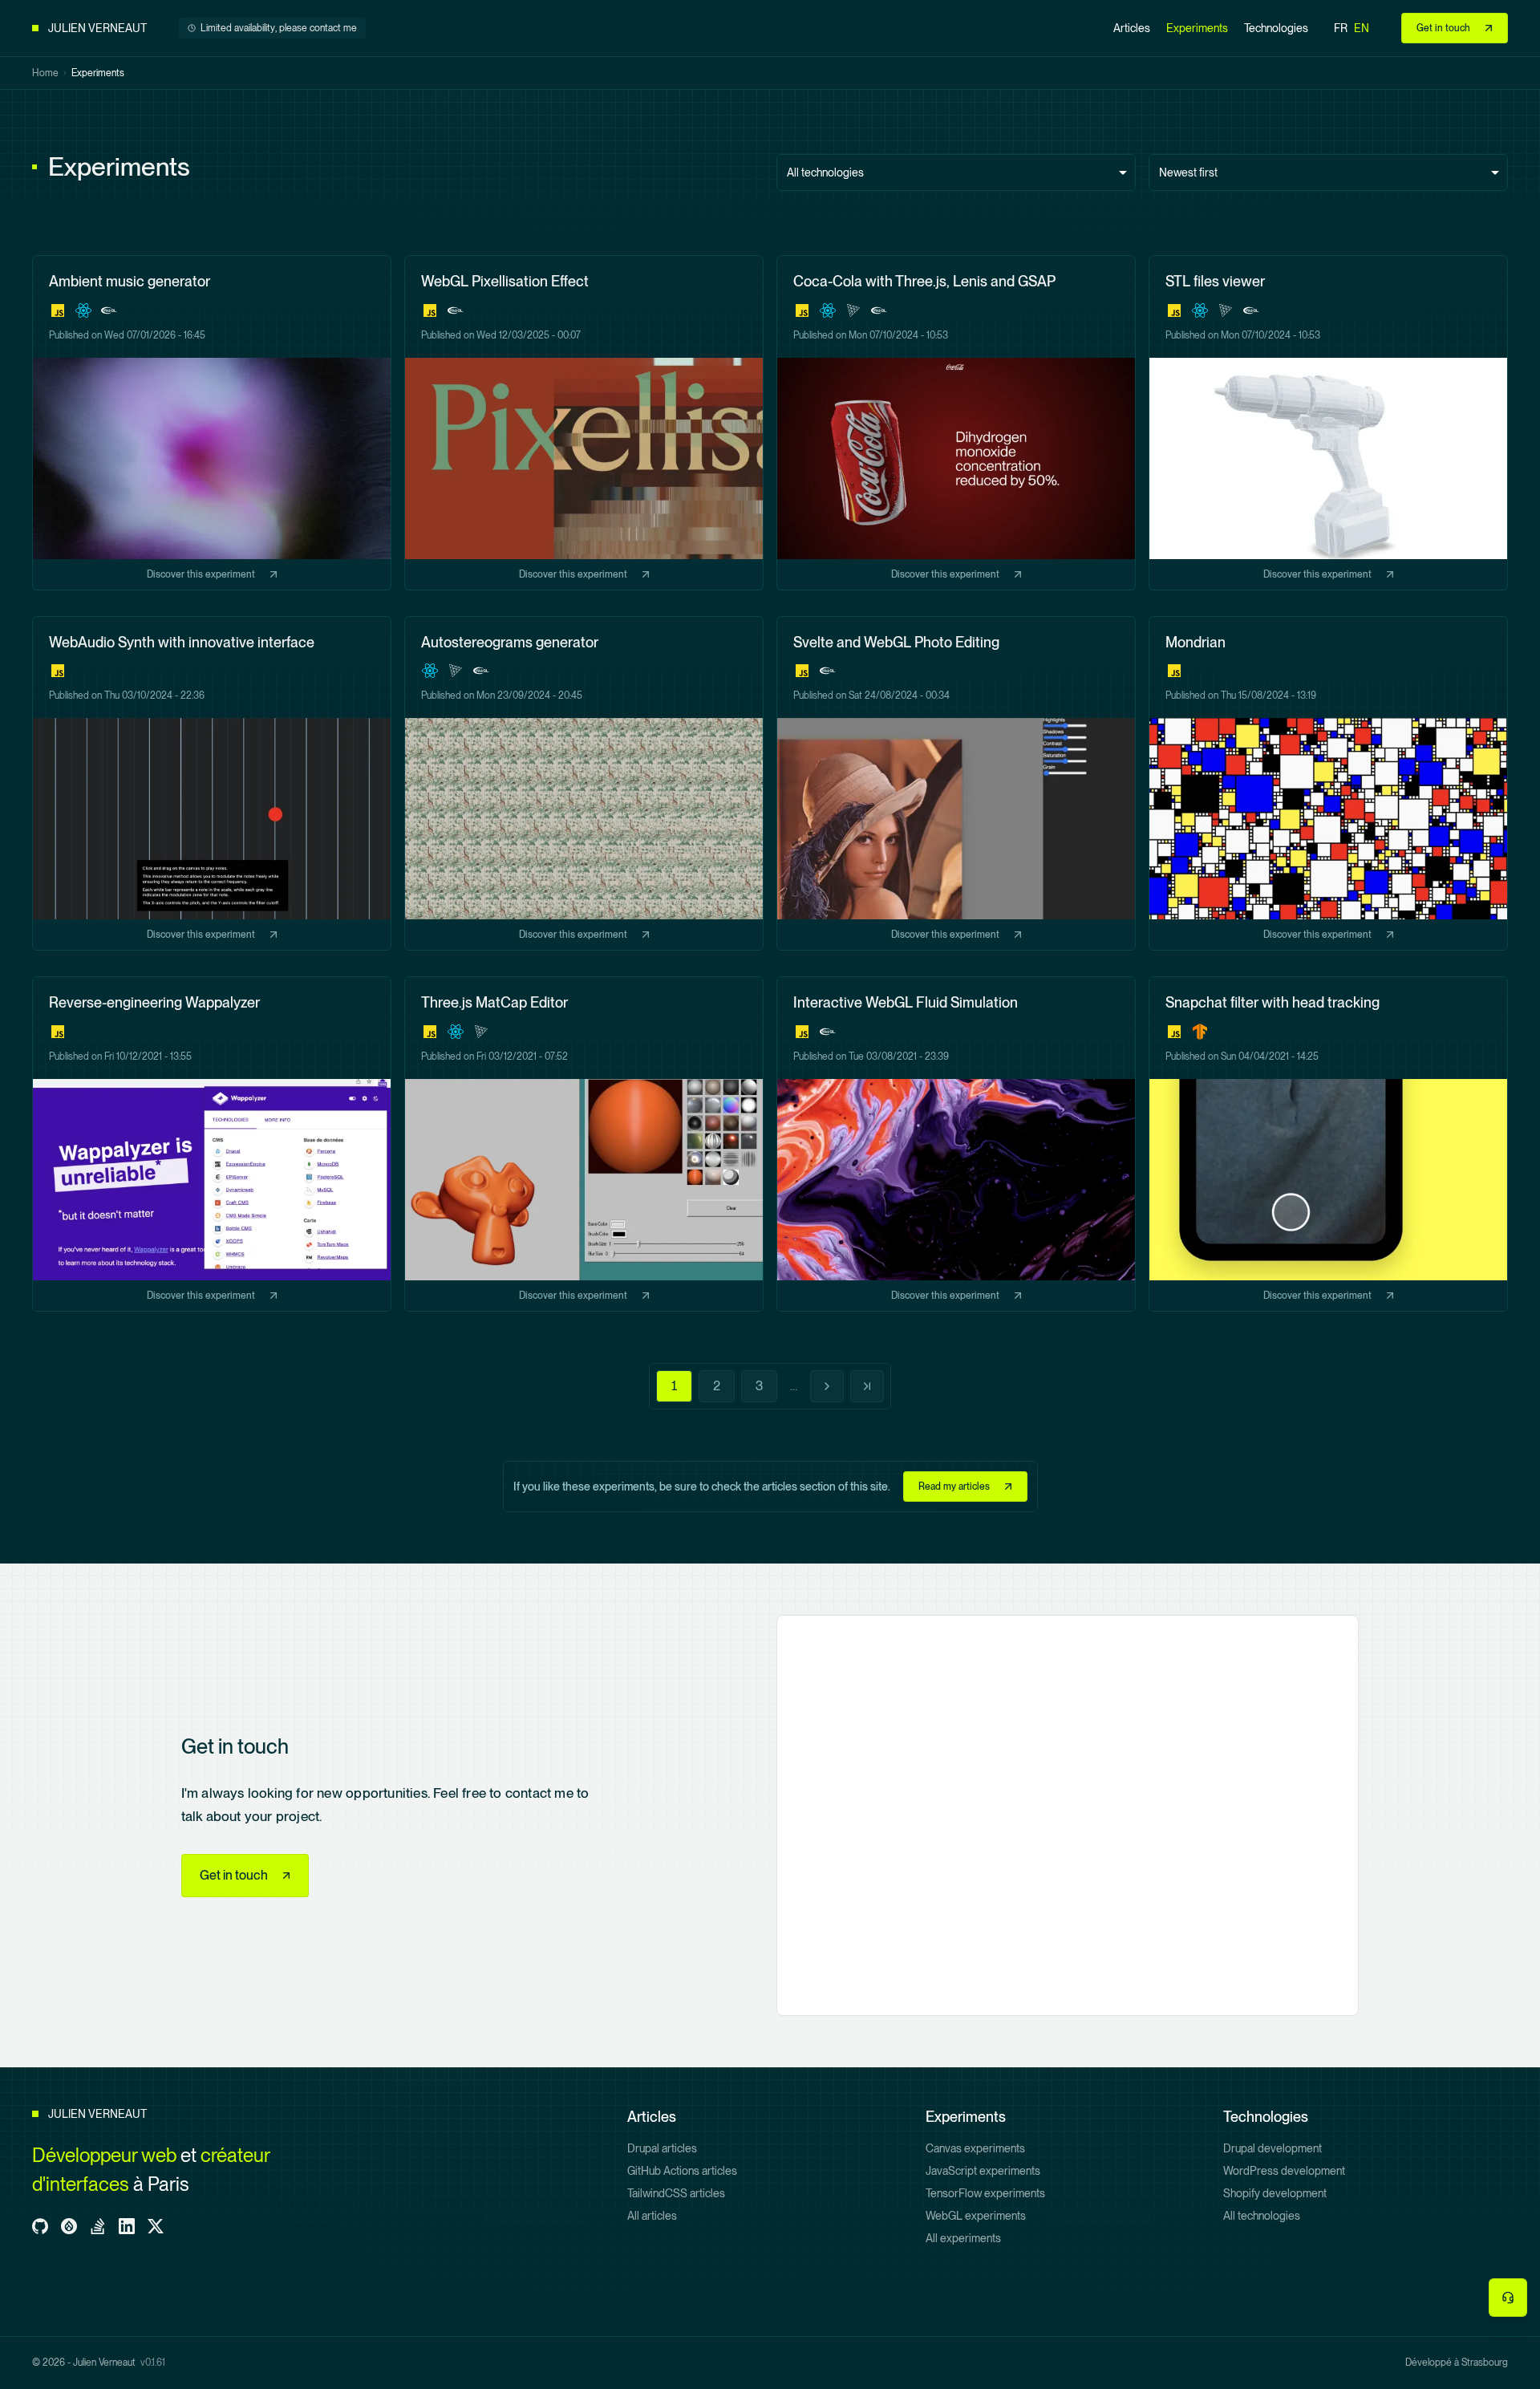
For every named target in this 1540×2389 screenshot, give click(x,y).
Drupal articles (662, 2148)
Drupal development (1273, 2148)
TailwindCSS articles (676, 2193)
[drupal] (69, 2226)
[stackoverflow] (98, 2226)
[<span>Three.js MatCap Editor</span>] (584, 1144)
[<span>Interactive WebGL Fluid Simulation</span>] (956, 1144)
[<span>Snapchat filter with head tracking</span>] (1328, 1144)
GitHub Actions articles (682, 2171)
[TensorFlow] (1200, 1032)
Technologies (1276, 28)
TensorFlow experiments (985, 2193)
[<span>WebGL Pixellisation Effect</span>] (584, 423)
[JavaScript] (58, 310)
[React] (83, 310)
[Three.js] (853, 310)
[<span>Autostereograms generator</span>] (584, 784)
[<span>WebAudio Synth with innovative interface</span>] (212, 784)
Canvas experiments (975, 2148)
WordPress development (1284, 2171)
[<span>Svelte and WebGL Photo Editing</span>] (956, 784)
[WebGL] (109, 310)
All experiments (963, 2238)
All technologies (1262, 2216)
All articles (652, 2216)
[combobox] (956, 172)
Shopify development (1275, 2193)
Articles (1132, 28)
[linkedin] (127, 2226)
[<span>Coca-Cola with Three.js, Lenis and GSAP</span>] (956, 423)
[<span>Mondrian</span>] (1328, 784)
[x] (156, 2226)
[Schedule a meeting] (1508, 2298)
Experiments (1197, 28)
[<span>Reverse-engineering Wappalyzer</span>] (212, 1144)
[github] (40, 2226)
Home (45, 73)
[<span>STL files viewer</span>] (1328, 423)
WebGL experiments (976, 2216)
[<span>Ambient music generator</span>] (212, 423)
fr (1341, 28)
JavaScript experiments (983, 2171)
